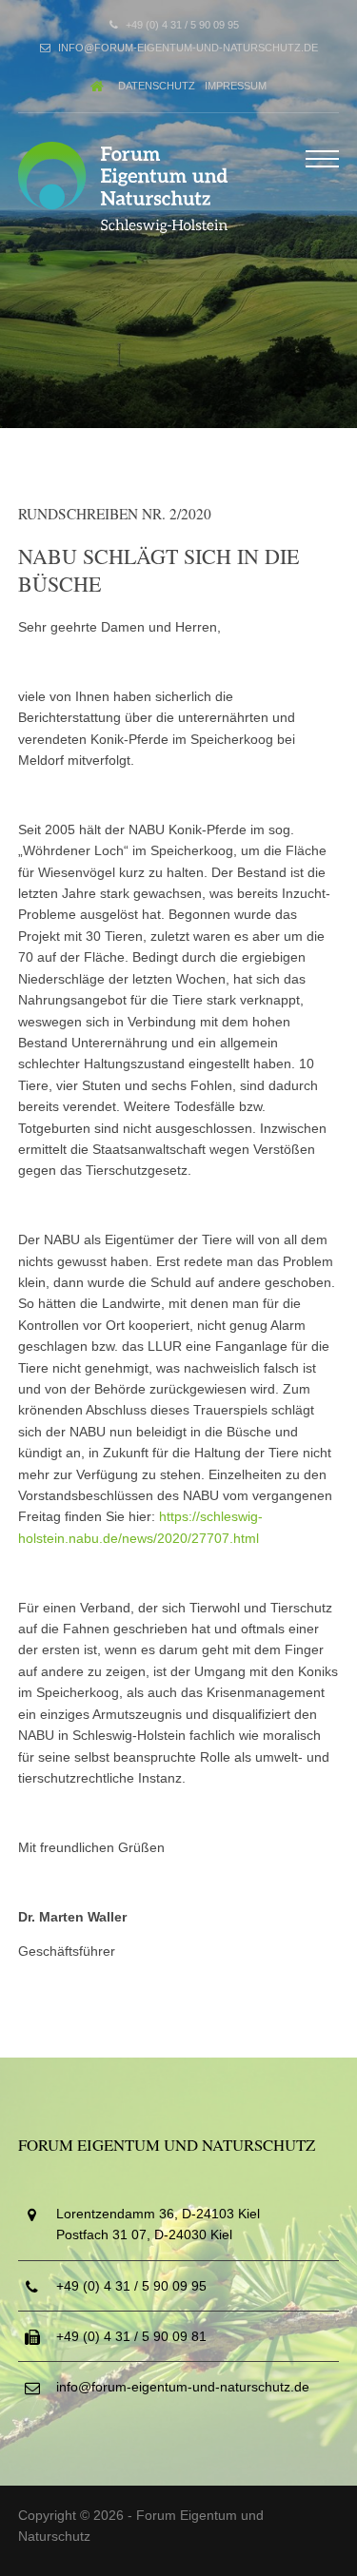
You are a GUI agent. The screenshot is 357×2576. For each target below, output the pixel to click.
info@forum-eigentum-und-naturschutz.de (188, 48)
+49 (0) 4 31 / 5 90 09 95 (182, 25)
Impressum (236, 86)
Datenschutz (157, 86)
